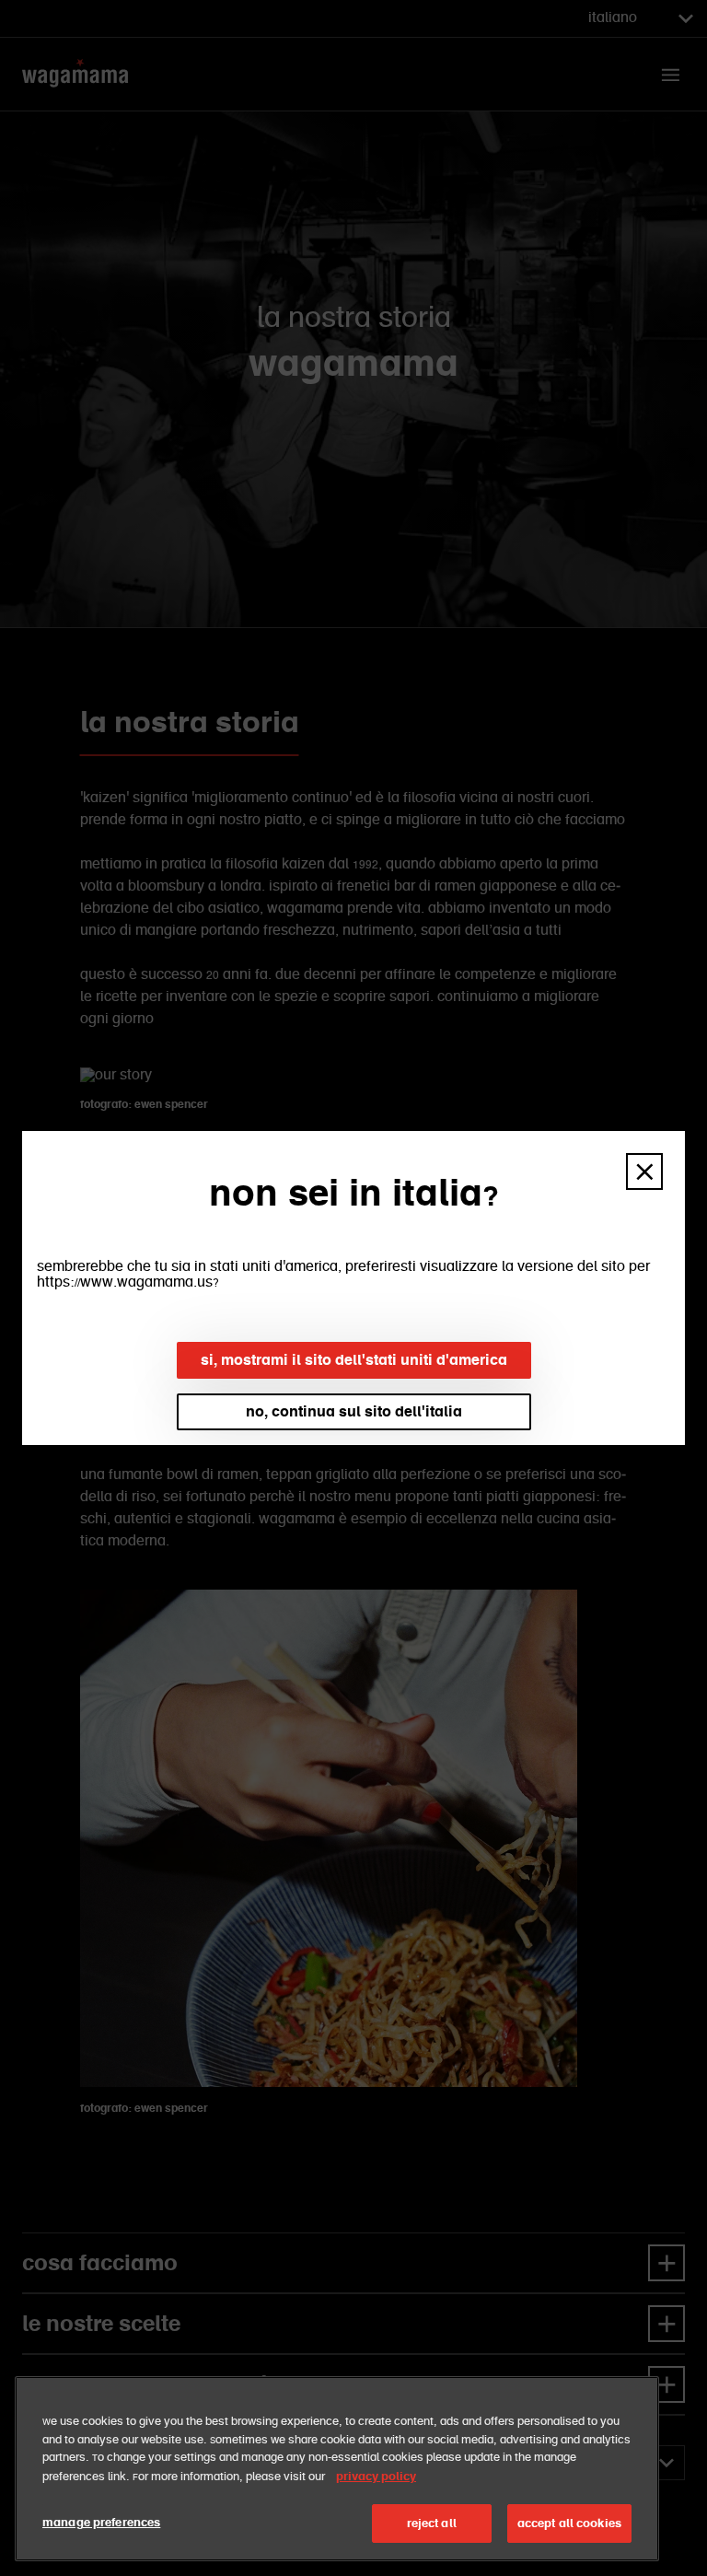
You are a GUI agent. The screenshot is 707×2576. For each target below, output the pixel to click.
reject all (432, 2523)
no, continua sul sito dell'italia (354, 1411)
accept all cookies (569, 2523)
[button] (644, 1171)
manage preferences (101, 2522)
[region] (337, 2469)
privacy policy (376, 2476)
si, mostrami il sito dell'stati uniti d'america (354, 1360)
